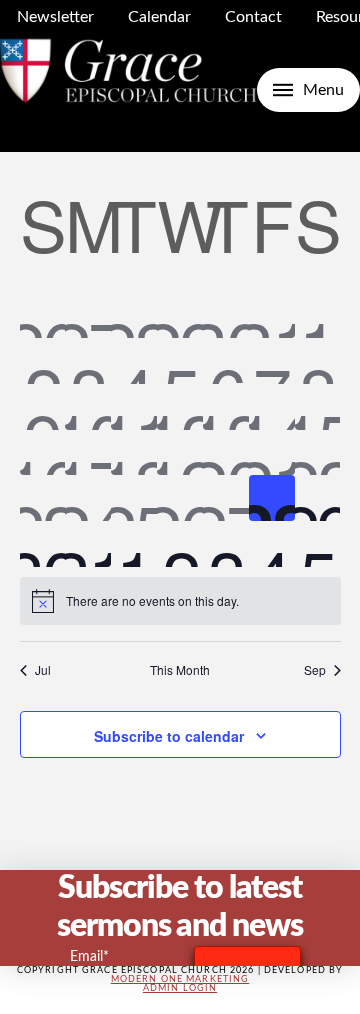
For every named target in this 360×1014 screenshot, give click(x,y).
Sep (315, 670)
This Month (180, 670)
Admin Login (180, 988)
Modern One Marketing (180, 979)
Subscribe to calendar (169, 736)
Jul (43, 670)
